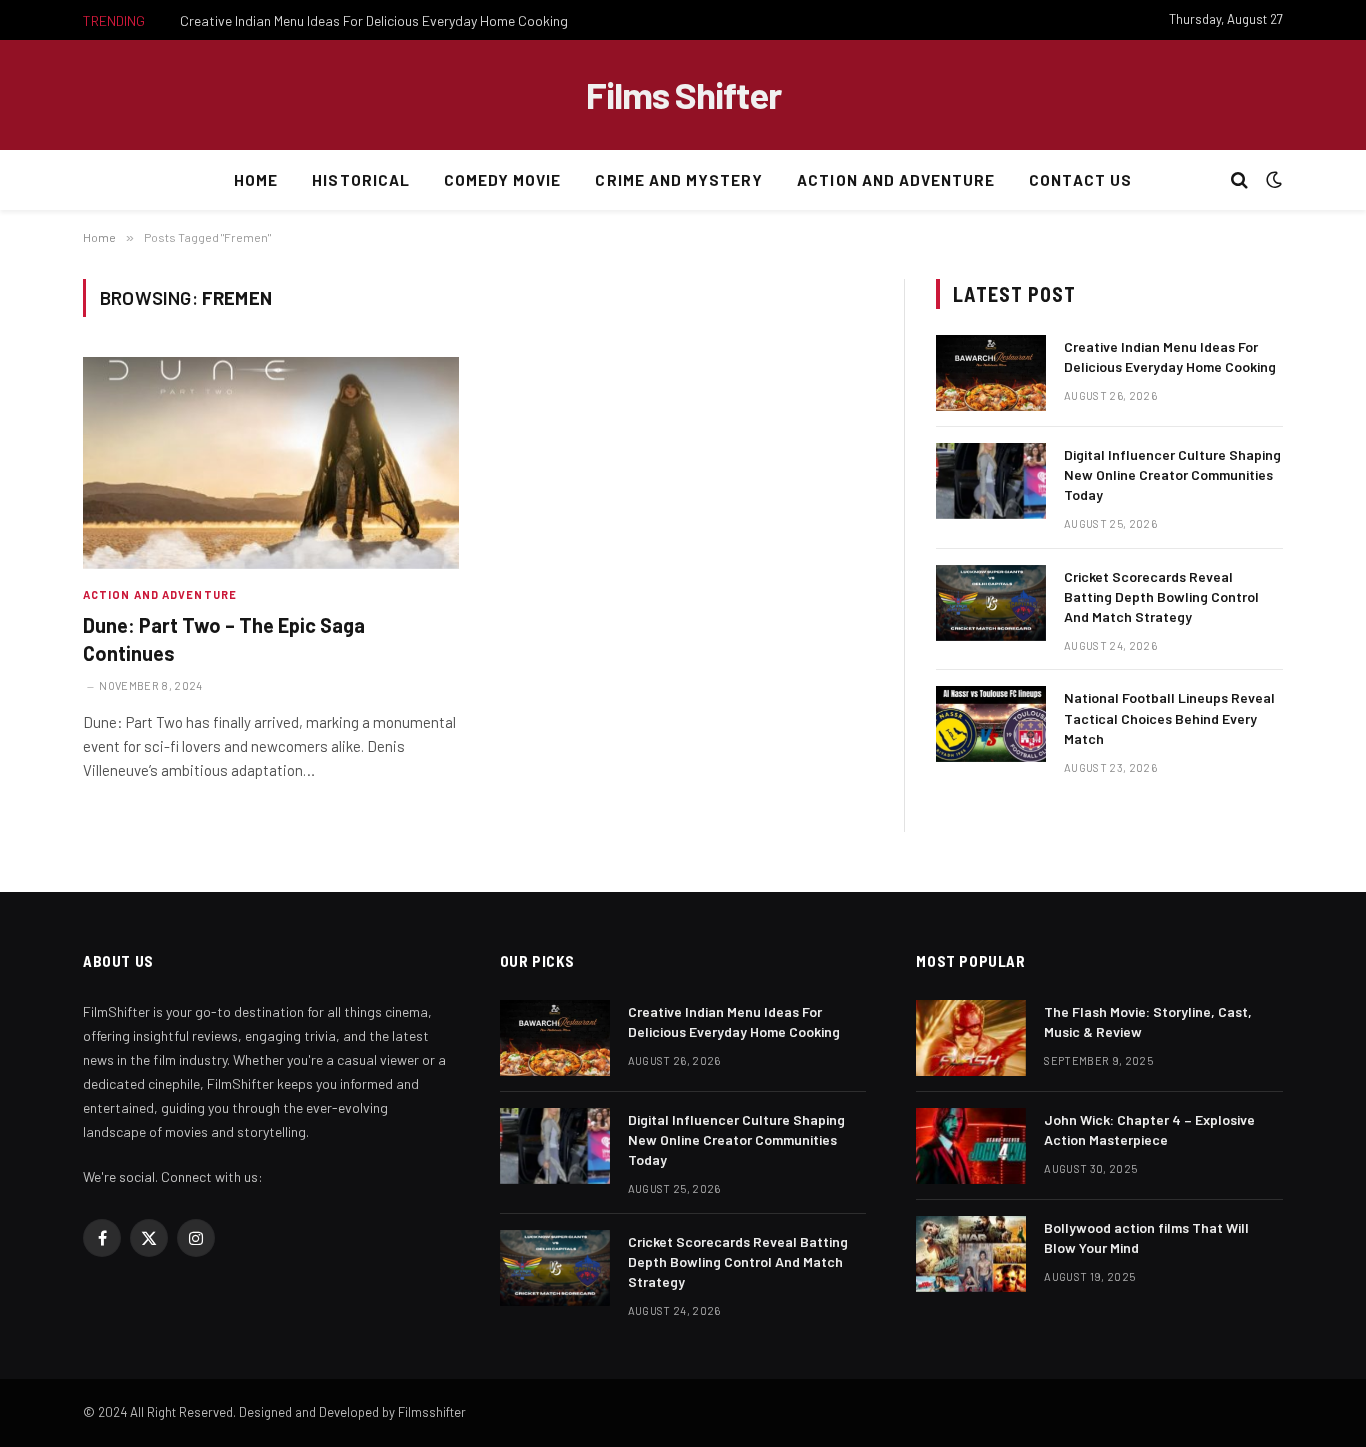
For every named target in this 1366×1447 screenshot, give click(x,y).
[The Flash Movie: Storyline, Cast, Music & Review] (971, 1038)
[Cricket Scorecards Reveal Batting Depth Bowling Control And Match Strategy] (991, 603)
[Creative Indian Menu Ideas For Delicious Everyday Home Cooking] (991, 373)
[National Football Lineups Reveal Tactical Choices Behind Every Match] (991, 724)
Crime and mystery (679, 180)
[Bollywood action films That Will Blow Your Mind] (971, 1254)
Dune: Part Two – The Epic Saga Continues (224, 638)
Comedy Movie (503, 180)
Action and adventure (896, 180)
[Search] (1239, 180)
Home (256, 180)
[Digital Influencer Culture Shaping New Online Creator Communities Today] (991, 481)
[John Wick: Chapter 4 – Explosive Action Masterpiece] (971, 1146)
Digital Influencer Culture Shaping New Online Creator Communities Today (1172, 474)
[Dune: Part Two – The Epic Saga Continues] (271, 463)
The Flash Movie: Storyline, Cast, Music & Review (1148, 1021)
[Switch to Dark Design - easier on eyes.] (1272, 180)
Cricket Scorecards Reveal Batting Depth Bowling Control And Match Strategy (1161, 596)
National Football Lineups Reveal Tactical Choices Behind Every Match (1169, 717)
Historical (361, 180)
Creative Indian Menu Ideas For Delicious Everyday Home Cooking (374, 20)
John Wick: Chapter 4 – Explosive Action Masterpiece (1149, 1129)
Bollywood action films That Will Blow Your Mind (1146, 1237)
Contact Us (1080, 180)
